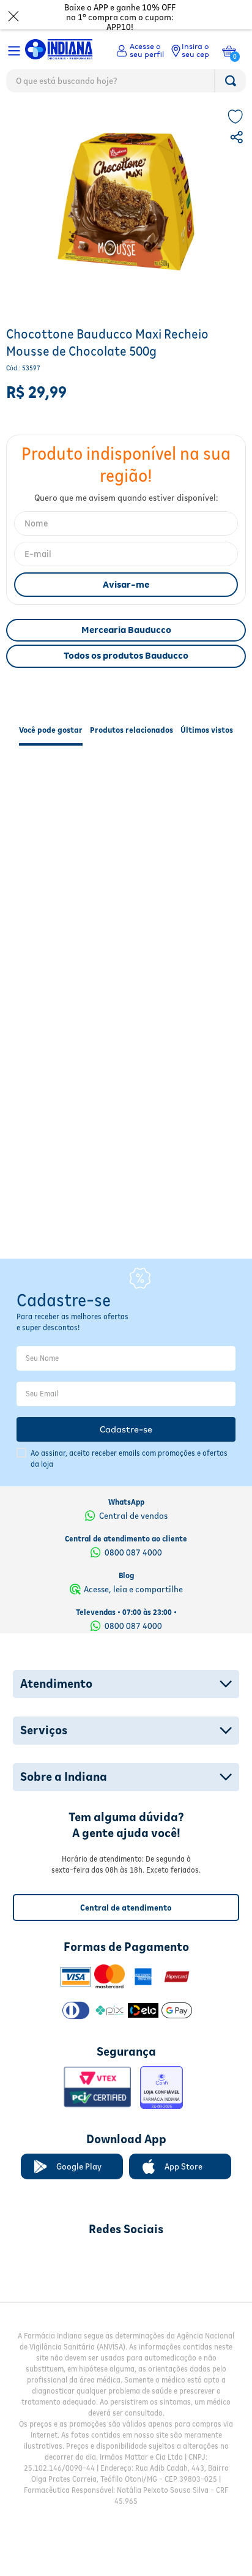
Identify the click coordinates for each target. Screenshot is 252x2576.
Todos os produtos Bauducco (126, 682)
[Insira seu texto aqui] (62, 2232)
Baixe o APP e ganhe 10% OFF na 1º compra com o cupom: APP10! (120, 17)
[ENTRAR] (140, 51)
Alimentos (71, 120)
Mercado (25, 120)
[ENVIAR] (126, 611)
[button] (238, 165)
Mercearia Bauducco (126, 656)
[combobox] (126, 84)
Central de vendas (133, 1489)
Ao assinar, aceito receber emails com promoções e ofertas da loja (129, 1432)
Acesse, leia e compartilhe (133, 1562)
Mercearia (119, 120)
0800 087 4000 (133, 1526)
